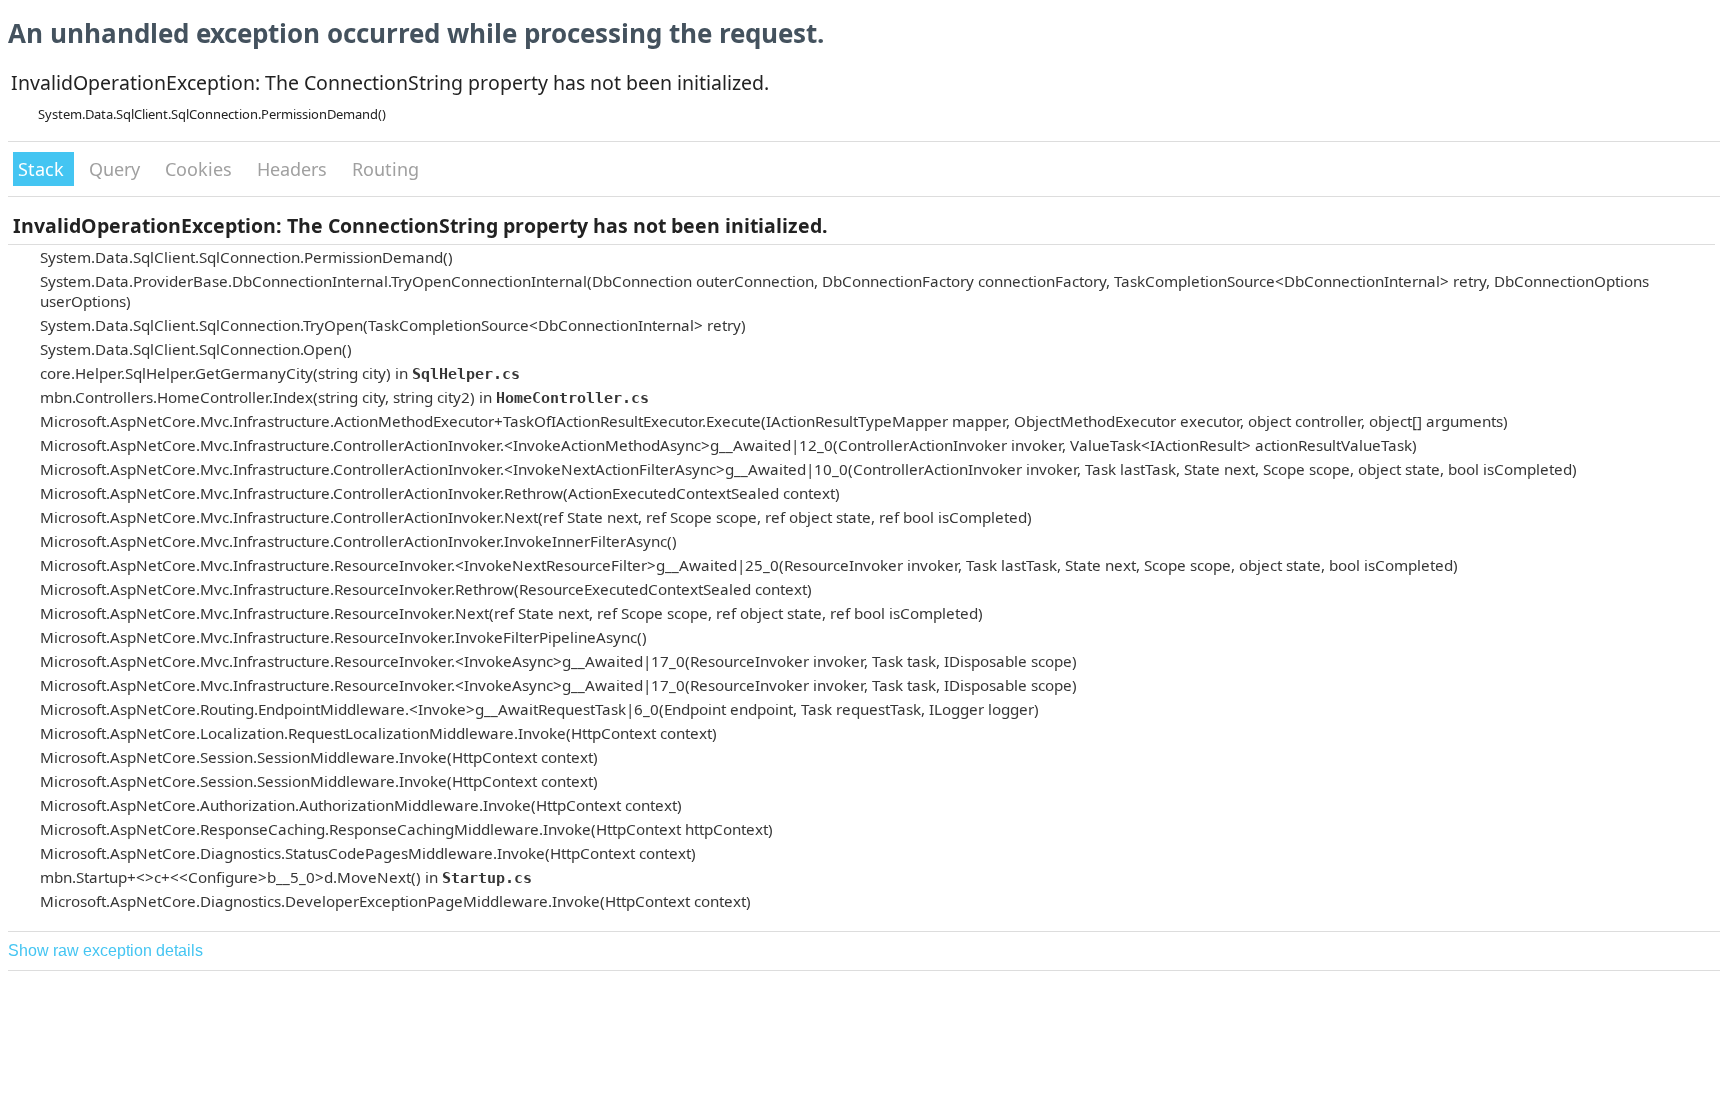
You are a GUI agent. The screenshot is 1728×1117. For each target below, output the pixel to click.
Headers (294, 169)
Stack (43, 169)
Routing (385, 169)
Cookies (201, 169)
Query (117, 169)
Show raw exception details (105, 950)
